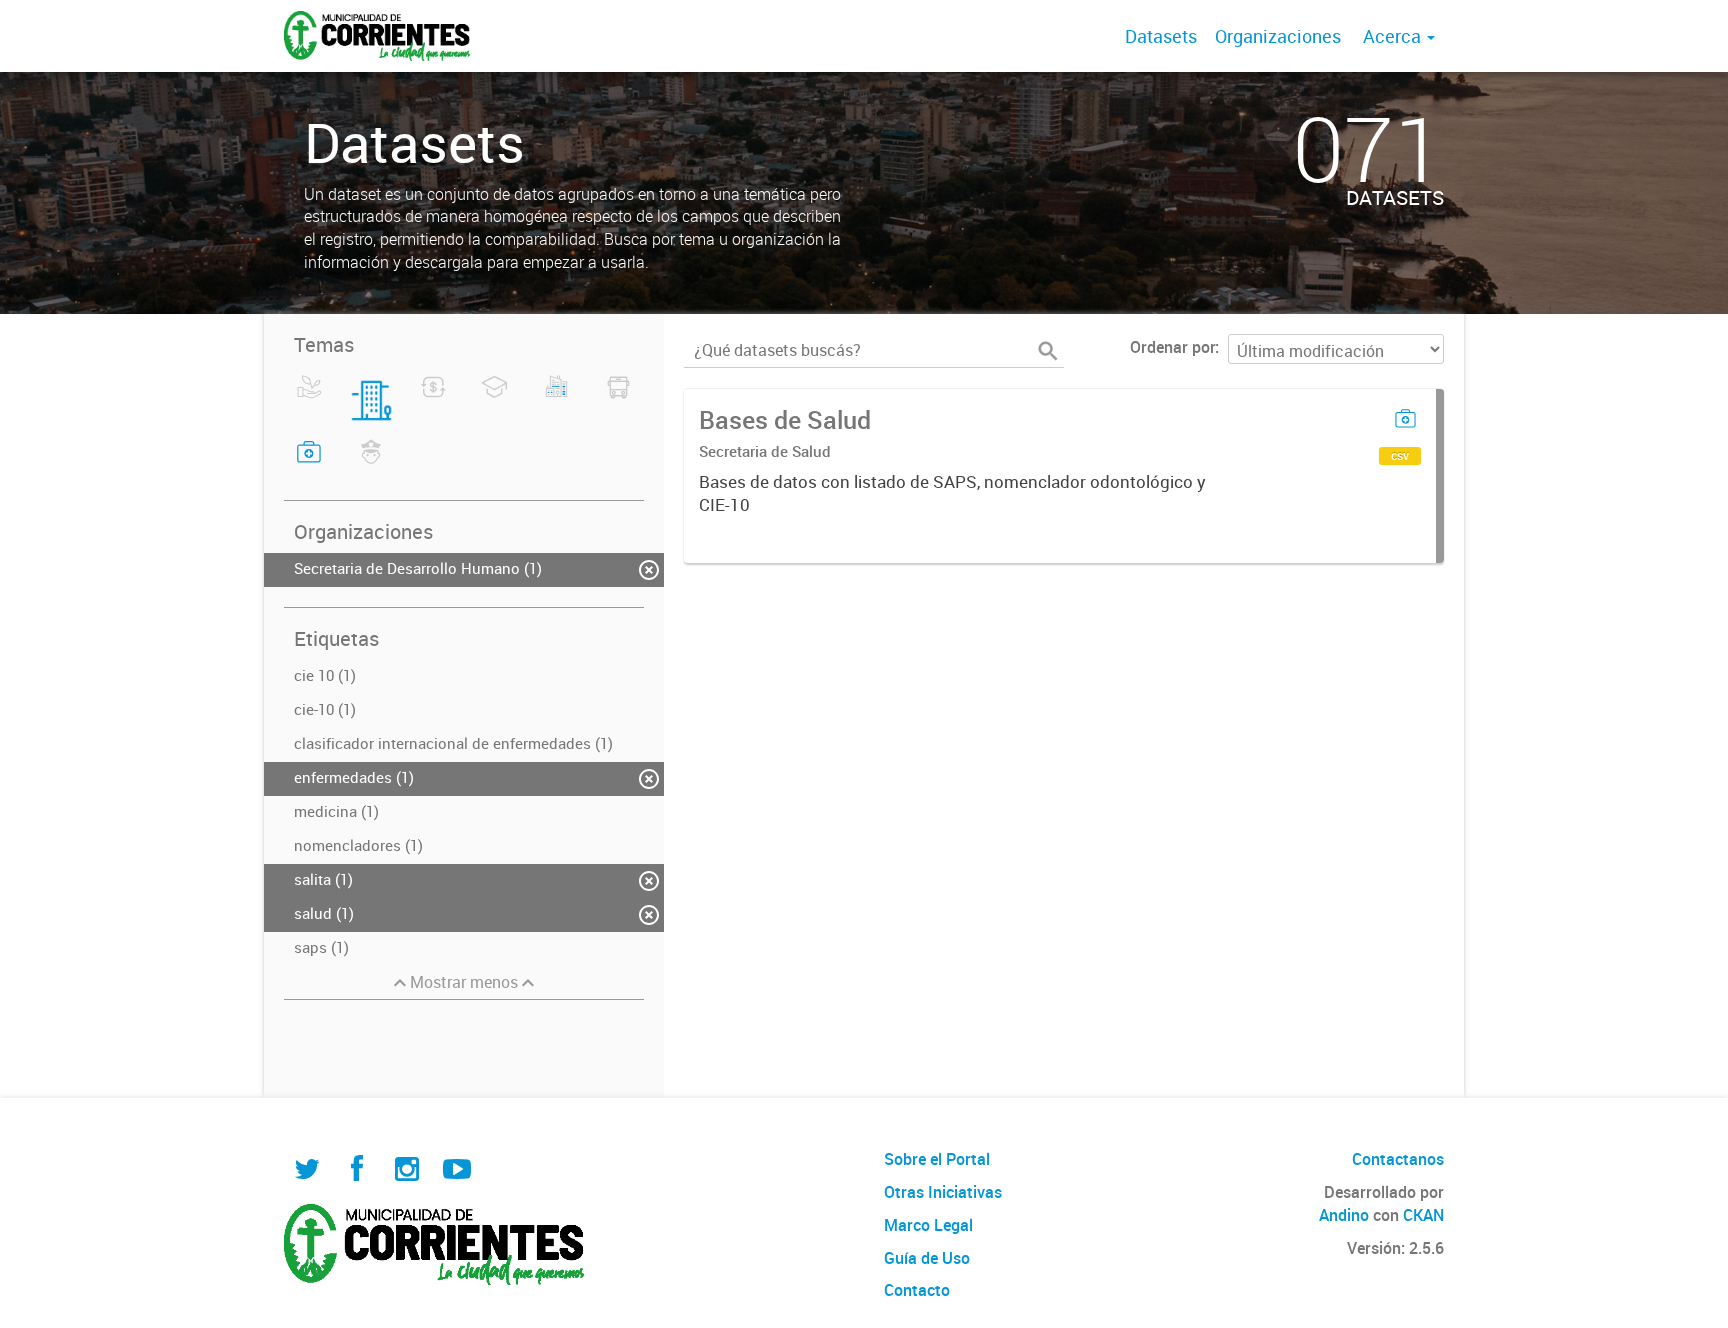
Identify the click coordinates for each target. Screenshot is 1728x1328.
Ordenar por (1172, 347)
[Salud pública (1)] (309, 464)
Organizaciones (1278, 36)
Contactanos (1398, 1159)
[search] (1048, 351)
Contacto (917, 1290)
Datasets (1161, 36)
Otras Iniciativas (943, 1192)
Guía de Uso (927, 1258)
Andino (1344, 1215)
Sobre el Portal (937, 1159)
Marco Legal (928, 1225)
